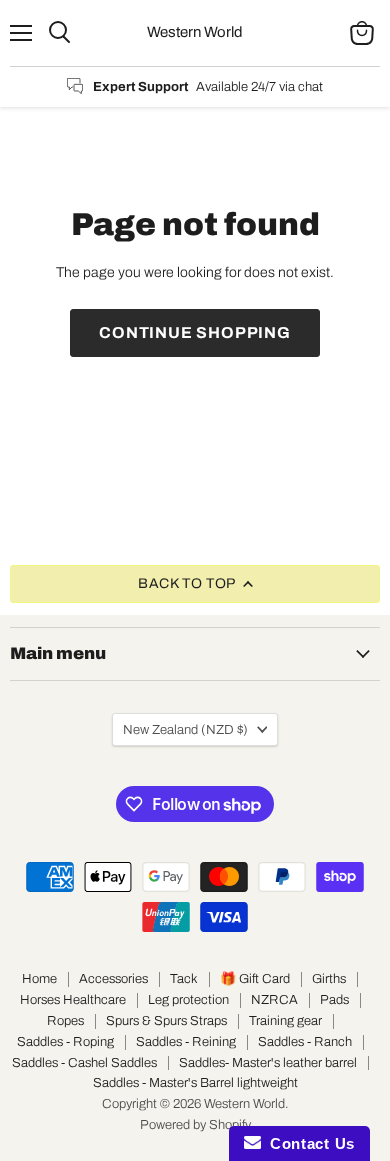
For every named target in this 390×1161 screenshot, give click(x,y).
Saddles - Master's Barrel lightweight (195, 1083)
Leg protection (188, 1000)
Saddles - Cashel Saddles (84, 1063)
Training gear (285, 1021)
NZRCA (274, 1000)
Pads (334, 1000)
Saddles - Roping (65, 1042)
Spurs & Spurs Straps (166, 1021)
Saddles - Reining (186, 1042)
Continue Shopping (195, 332)
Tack (184, 979)
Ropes (65, 1021)
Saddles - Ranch (305, 1042)
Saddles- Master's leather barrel (268, 1063)
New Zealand (185, 729)
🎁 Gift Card (255, 979)
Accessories (113, 979)
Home (39, 979)
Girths (329, 979)
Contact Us (308, 1143)
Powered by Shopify (195, 1125)
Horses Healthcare (73, 1000)
